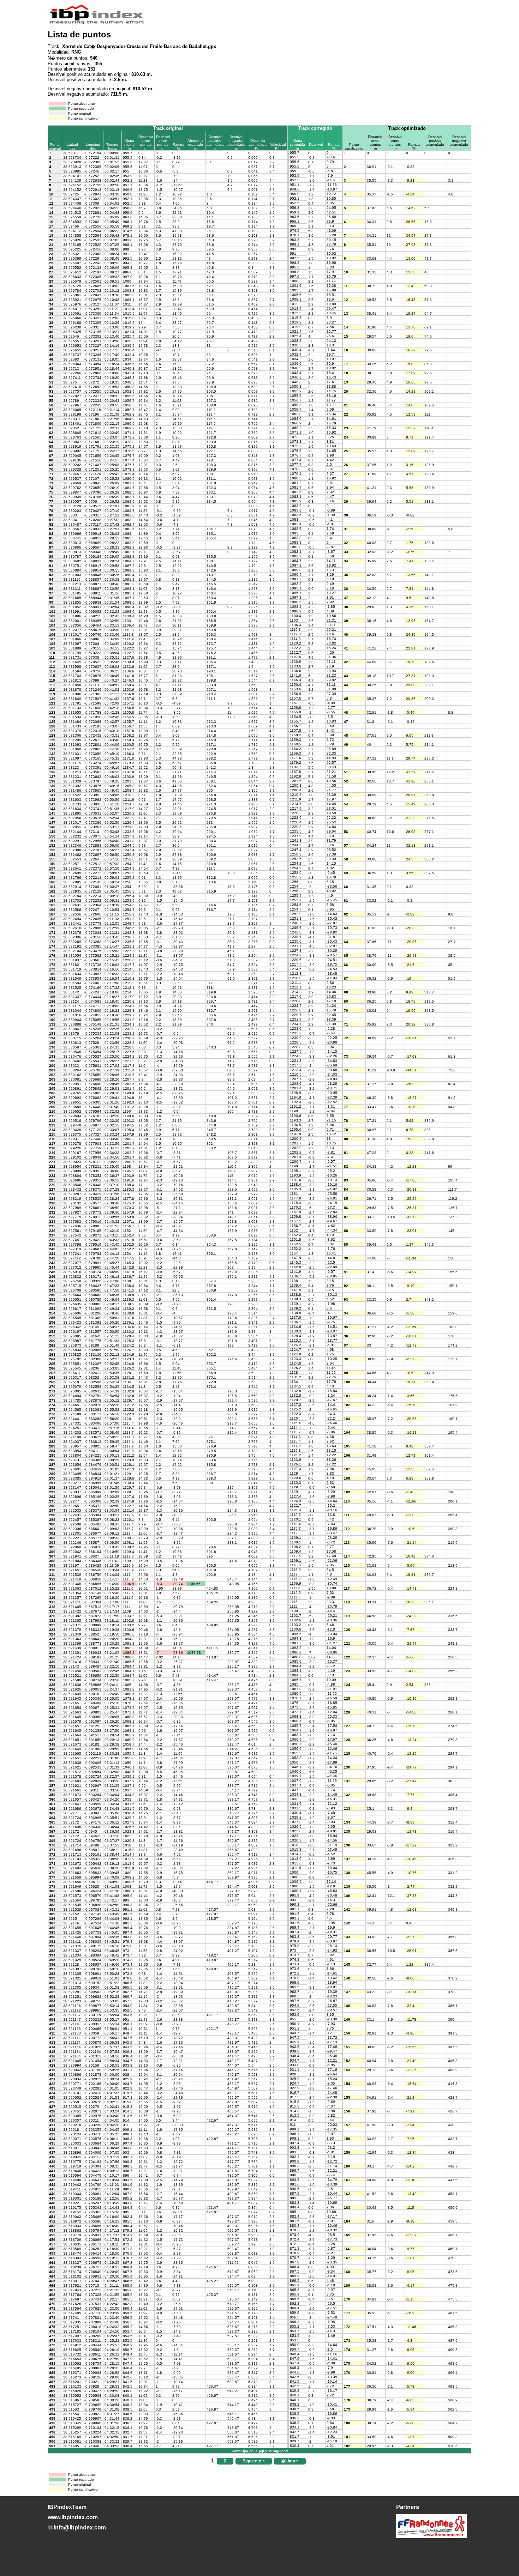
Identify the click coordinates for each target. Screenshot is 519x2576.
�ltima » (290, 2461)
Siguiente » (254, 2461)
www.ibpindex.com (73, 2517)
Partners (408, 2507)
